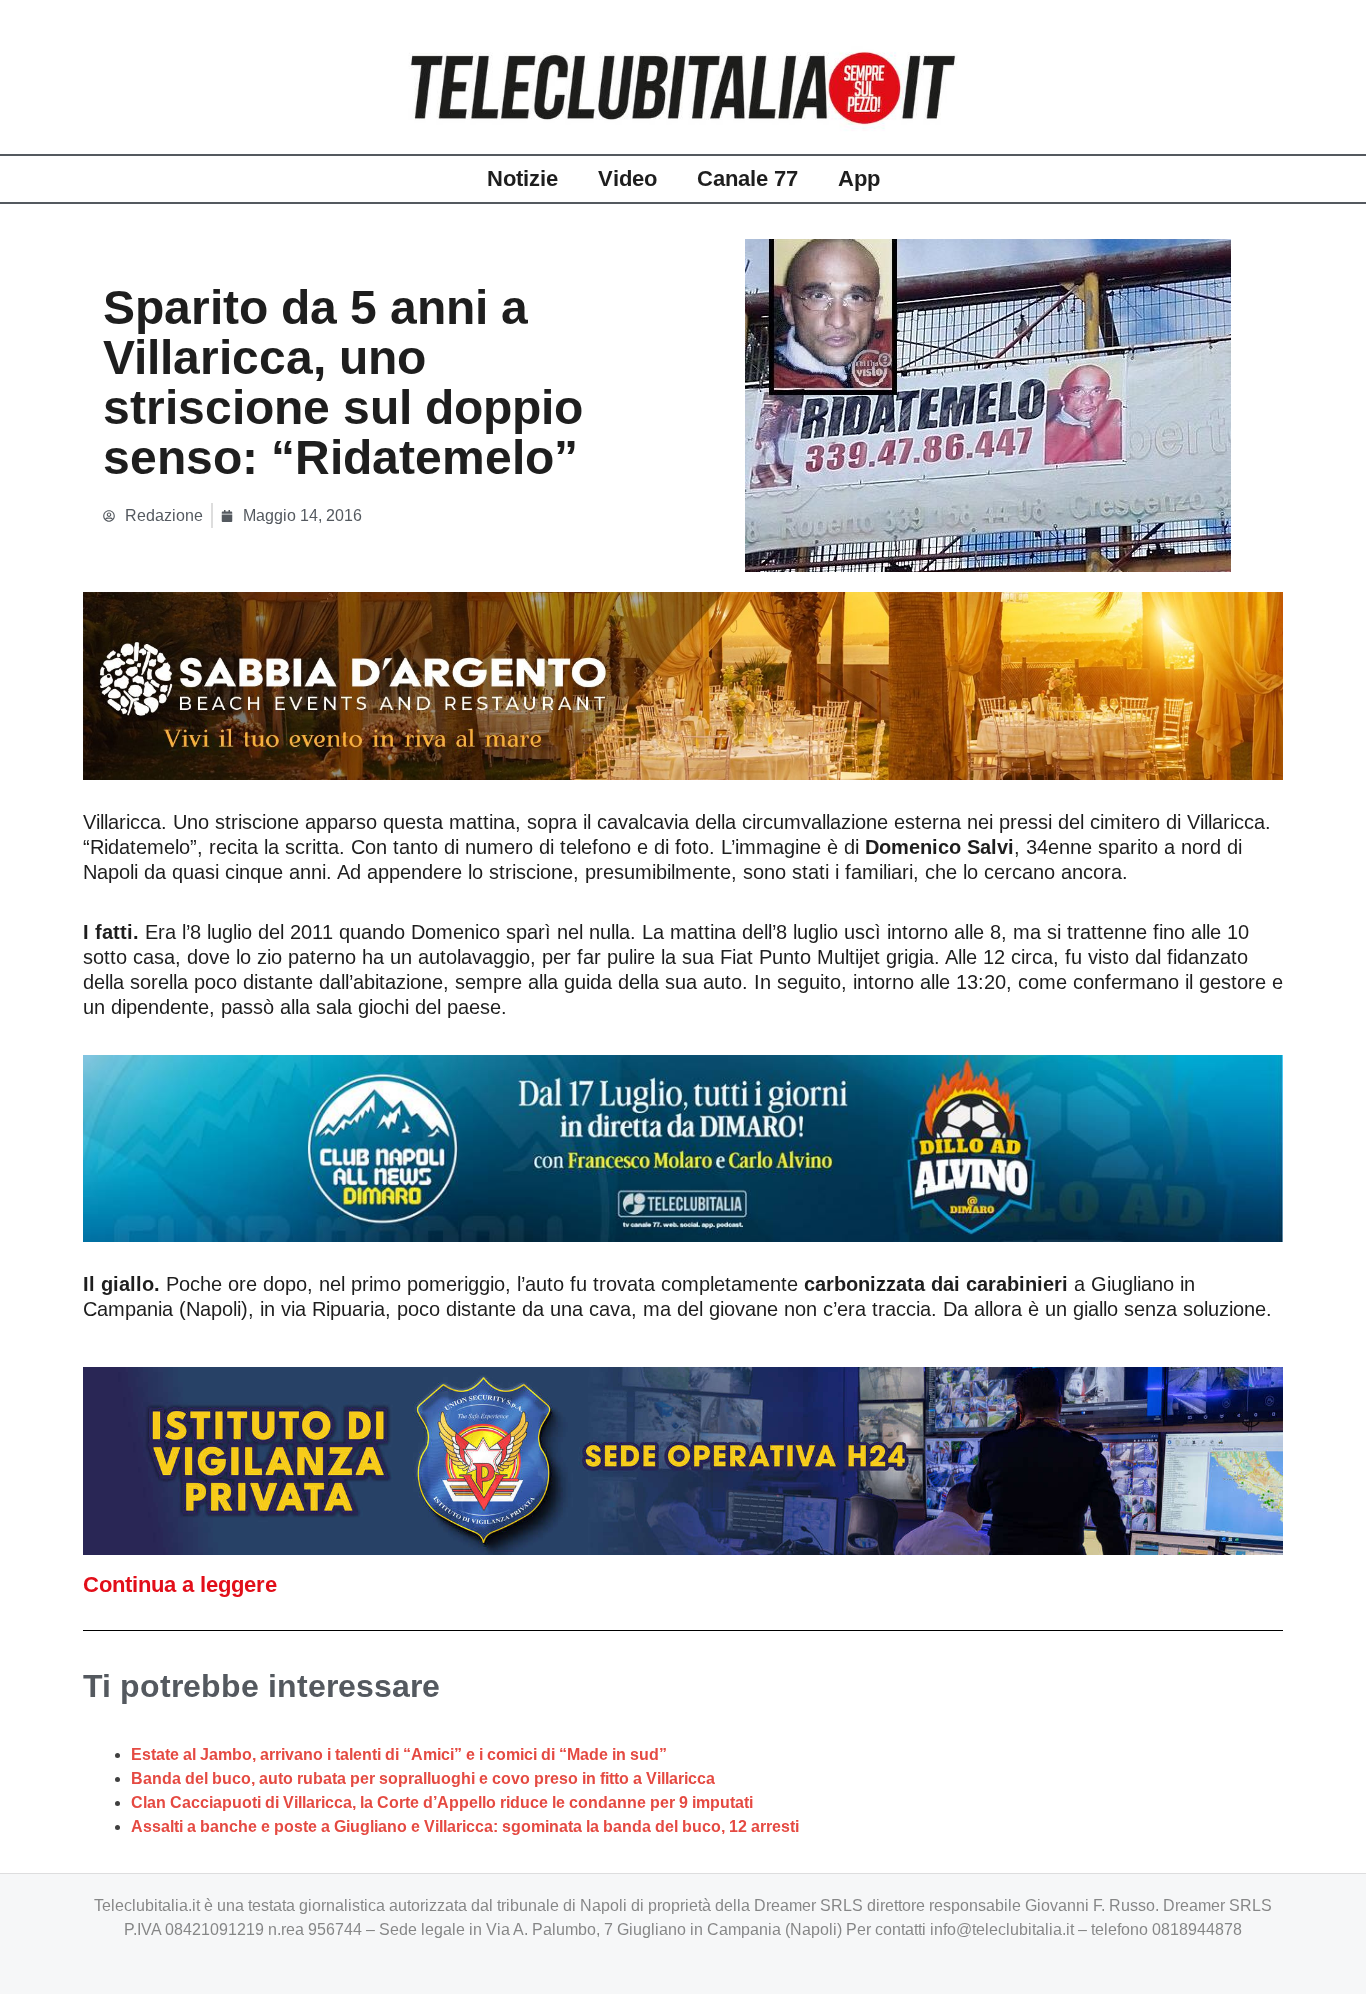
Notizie (522, 178)
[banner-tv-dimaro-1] (683, 1147)
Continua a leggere (180, 1584)
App (859, 178)
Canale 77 (747, 178)
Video (627, 178)
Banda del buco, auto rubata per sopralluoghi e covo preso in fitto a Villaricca (423, 1778)
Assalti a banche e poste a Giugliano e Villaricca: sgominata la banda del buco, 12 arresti (465, 1826)
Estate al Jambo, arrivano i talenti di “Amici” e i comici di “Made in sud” (399, 1754)
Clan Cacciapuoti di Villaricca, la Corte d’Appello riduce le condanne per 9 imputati (442, 1802)
